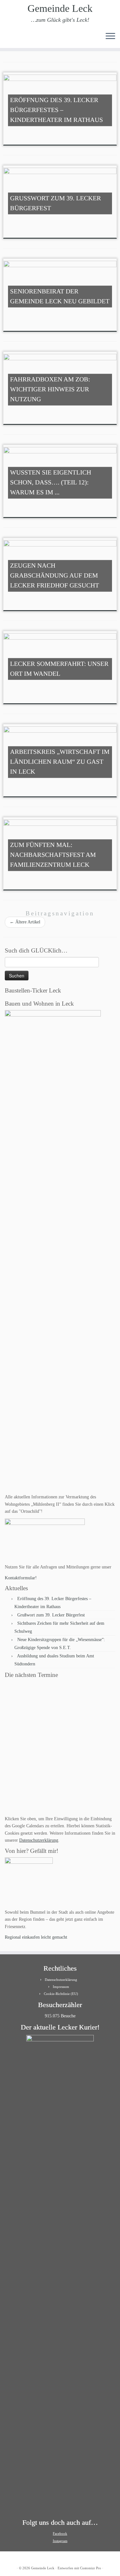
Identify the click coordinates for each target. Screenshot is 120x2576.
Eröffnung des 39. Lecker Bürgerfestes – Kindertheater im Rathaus (57, 110)
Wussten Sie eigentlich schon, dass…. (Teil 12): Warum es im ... (51, 483)
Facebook (60, 2533)
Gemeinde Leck (60, 8)
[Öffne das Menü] (110, 36)
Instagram (60, 2541)
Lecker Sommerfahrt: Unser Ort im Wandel (59, 669)
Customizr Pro (91, 2568)
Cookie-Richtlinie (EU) (61, 1994)
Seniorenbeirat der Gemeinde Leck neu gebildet (60, 296)
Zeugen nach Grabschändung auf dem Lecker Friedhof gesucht (55, 576)
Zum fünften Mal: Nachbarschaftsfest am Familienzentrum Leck (53, 855)
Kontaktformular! (21, 1578)
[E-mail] (12, 38)
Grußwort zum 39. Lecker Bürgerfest (56, 203)
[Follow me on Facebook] (18, 38)
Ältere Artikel (25, 922)
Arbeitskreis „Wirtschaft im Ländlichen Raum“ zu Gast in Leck (60, 762)
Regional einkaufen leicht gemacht (36, 1937)
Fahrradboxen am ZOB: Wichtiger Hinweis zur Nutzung (50, 389)
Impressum (61, 1987)
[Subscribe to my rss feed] (7, 38)
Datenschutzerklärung (39, 1840)
